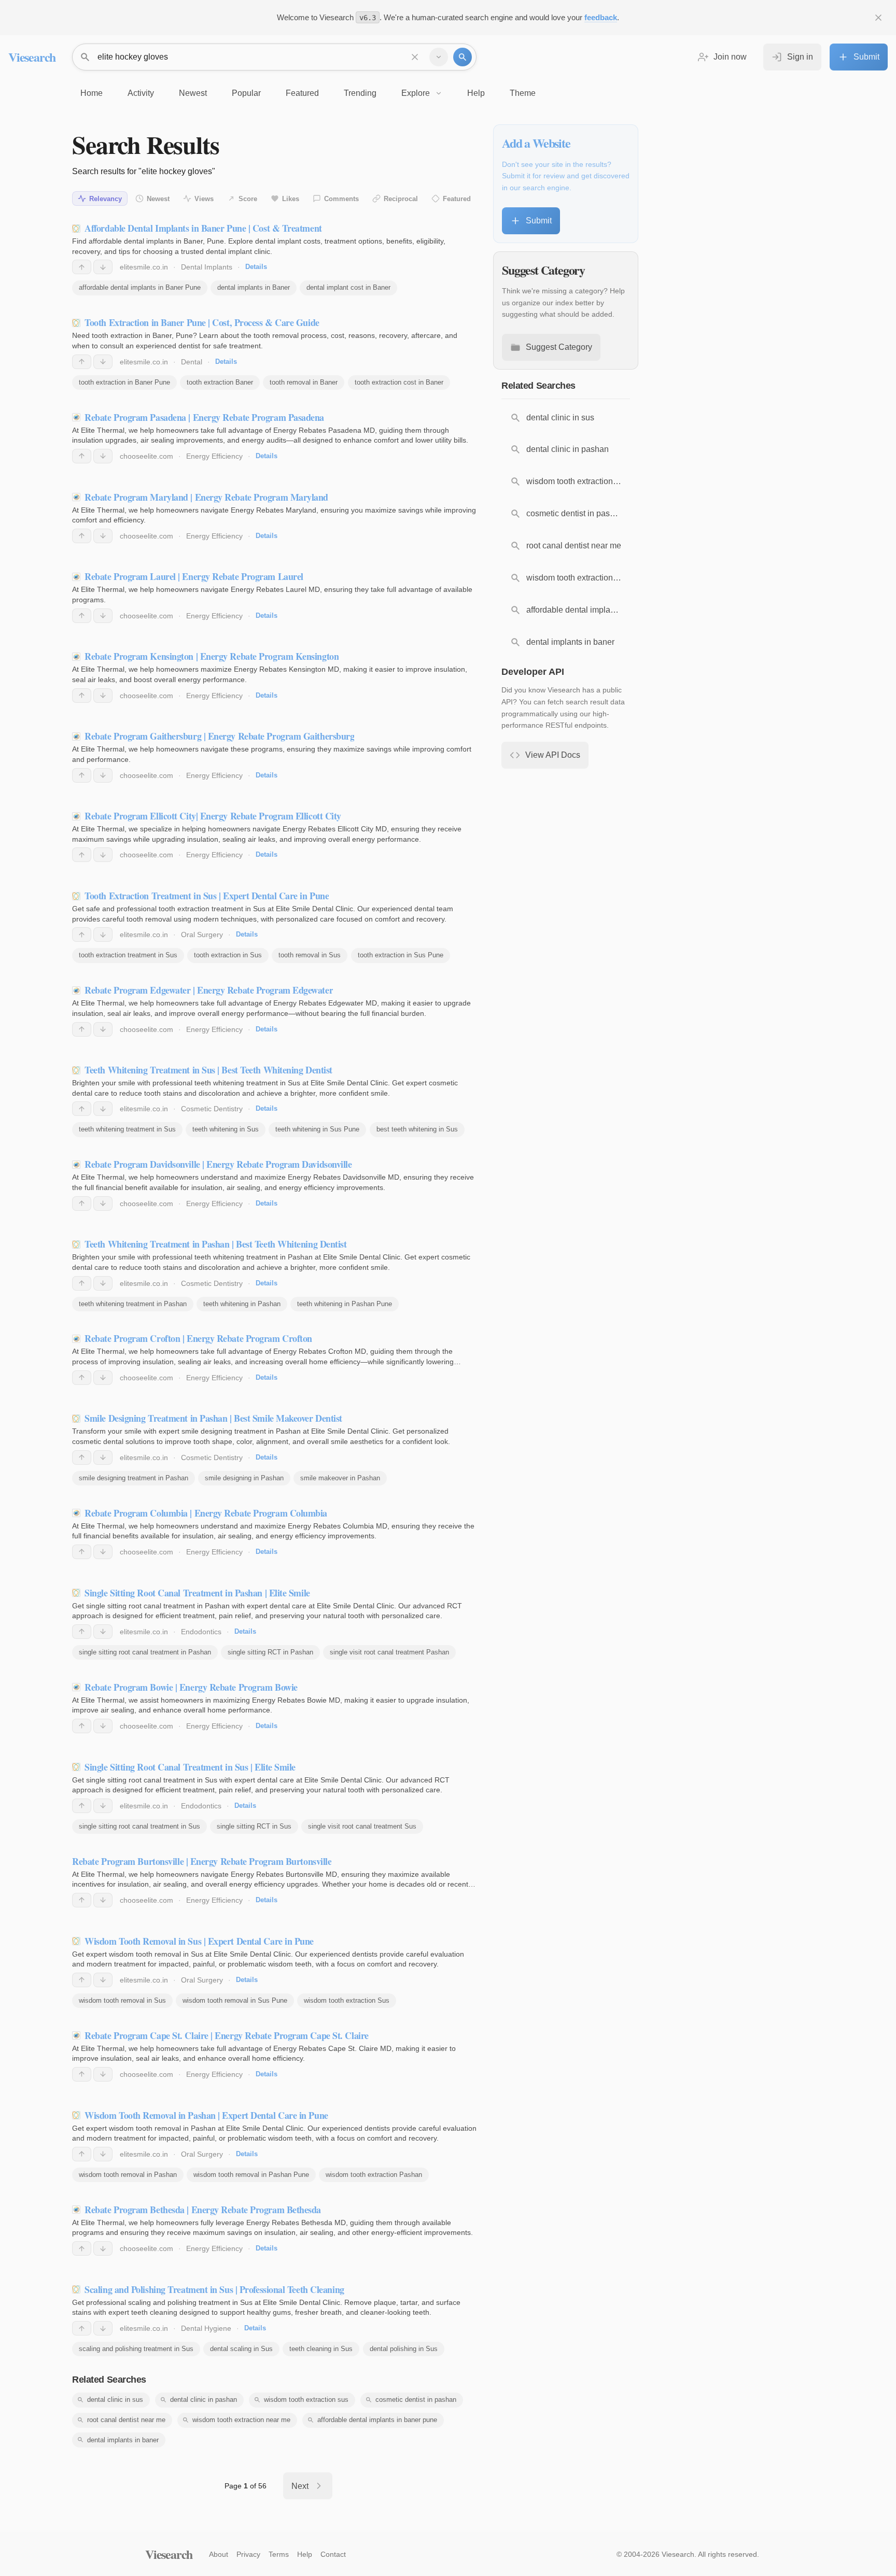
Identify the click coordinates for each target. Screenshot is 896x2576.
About (219, 2554)
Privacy (248, 2554)
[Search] (463, 57)
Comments (341, 199)
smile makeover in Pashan (340, 1478)
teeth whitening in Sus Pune (317, 1129)
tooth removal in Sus (310, 955)
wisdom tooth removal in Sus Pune (235, 2000)
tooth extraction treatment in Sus (128, 955)
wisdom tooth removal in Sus (122, 2000)
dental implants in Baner (254, 287)
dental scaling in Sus (241, 2349)
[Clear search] (415, 57)
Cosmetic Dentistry (212, 1109)
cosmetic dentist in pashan (416, 2400)
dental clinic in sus (115, 2400)
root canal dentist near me (126, 2420)
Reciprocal (401, 199)
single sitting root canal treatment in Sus (139, 1826)
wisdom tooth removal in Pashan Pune (251, 2175)
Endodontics (201, 1632)
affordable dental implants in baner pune (377, 2420)
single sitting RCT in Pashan (270, 1652)
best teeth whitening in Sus (417, 1129)
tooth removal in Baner (304, 382)
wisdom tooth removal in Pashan (128, 2175)
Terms (279, 2554)
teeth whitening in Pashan (242, 1304)
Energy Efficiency (214, 456)
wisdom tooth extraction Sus (347, 2000)
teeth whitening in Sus (226, 1129)
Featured (457, 199)
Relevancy (106, 199)
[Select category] (439, 57)
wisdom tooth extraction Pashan (374, 2175)
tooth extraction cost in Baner (399, 382)
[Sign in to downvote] (103, 267)
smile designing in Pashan (244, 1478)
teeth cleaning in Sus (321, 2349)
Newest (158, 199)
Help (305, 2554)
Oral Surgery (202, 935)
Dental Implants (207, 267)
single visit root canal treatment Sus (362, 1826)
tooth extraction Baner (220, 382)
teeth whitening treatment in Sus (127, 1129)
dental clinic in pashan (204, 2400)
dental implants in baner (123, 2440)
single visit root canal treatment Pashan (389, 1652)
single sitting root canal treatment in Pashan (145, 1652)
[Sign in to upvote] (82, 267)
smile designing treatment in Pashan (134, 1478)
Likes (291, 199)
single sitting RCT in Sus (254, 1826)
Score (248, 199)
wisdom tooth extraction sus (306, 2400)
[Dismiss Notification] (878, 18)
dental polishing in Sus (404, 2349)
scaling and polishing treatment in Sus (136, 2349)
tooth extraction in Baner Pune (124, 382)
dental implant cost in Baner (348, 287)
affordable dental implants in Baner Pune (140, 287)
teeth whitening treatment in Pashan (133, 1304)
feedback (601, 17)
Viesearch (32, 57)
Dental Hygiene (206, 2328)
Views (204, 199)
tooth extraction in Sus (228, 955)
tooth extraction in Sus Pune (401, 955)
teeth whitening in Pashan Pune (345, 1304)
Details (256, 267)
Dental (192, 362)
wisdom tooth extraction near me (241, 2420)
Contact (333, 2554)
